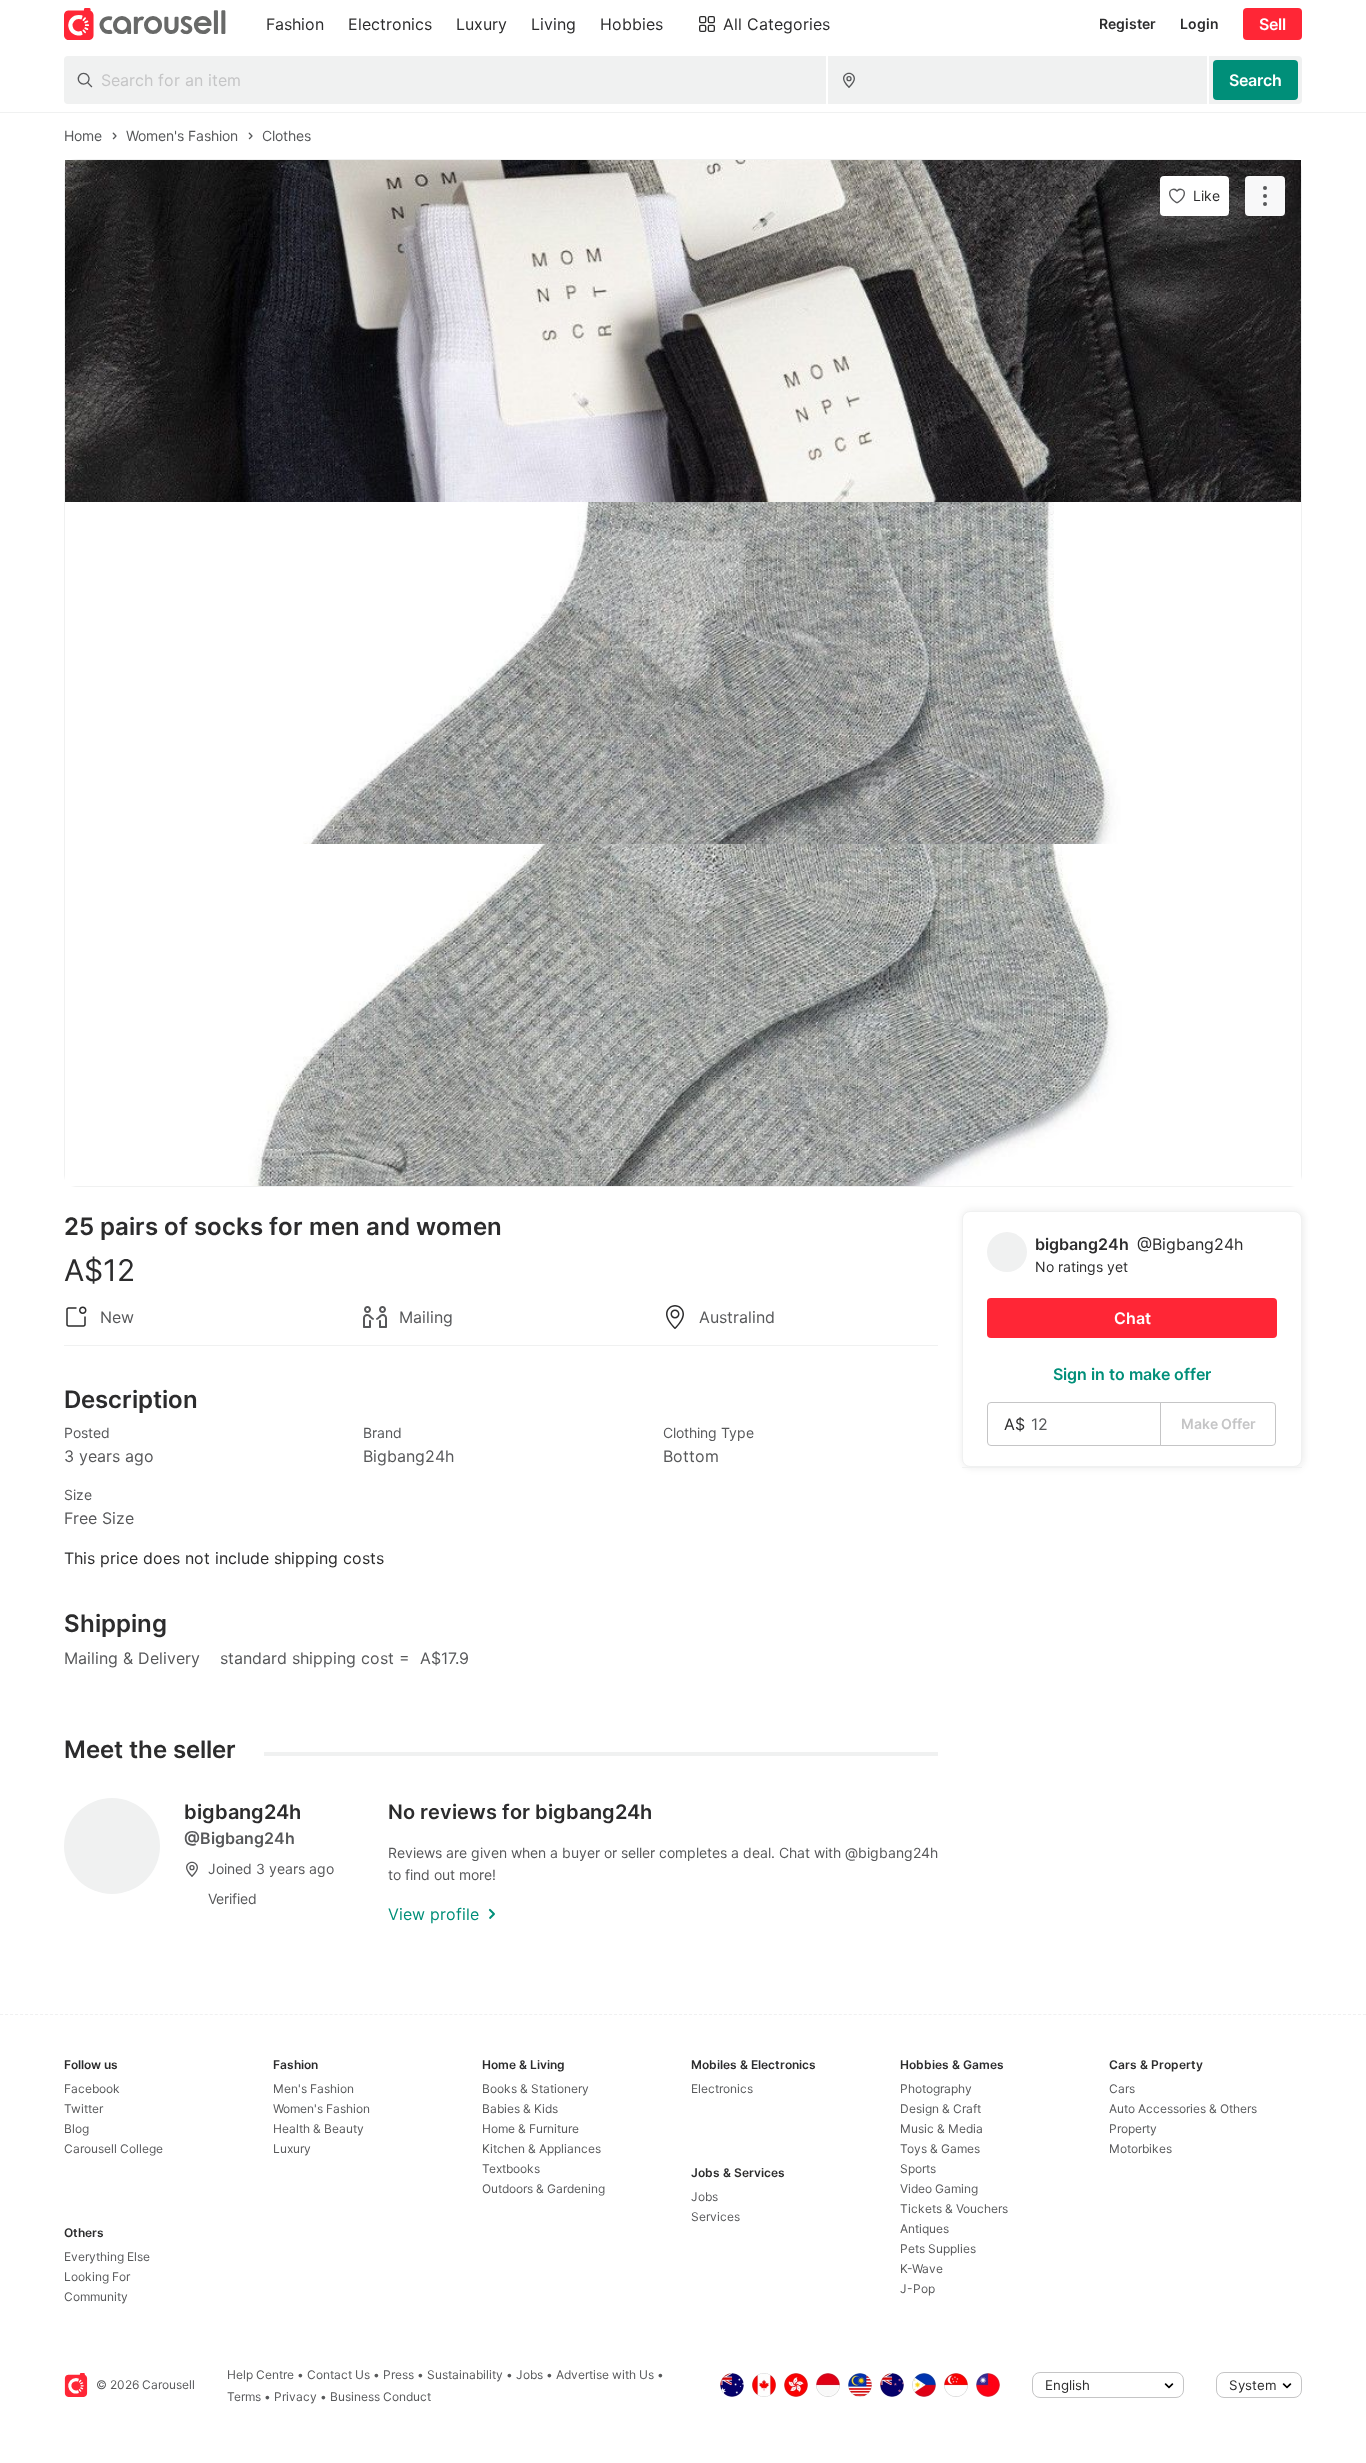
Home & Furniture (530, 2128)
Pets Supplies (938, 2248)
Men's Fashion (313, 2088)
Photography (936, 2088)
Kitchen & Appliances (541, 2148)
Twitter (83, 2108)
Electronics (722, 2088)
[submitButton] (1255, 80)
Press (398, 2374)
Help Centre (260, 2374)
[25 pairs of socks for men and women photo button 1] (683, 331)
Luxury (292, 2148)
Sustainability (465, 2374)
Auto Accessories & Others (1183, 2108)
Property (1133, 2128)
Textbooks (511, 2168)
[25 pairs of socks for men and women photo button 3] (683, 1015)
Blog (76, 2128)
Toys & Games (940, 2148)
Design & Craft (940, 2108)
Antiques (924, 2228)
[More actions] (1265, 196)
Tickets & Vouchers (954, 2208)
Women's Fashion (321, 2108)
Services (715, 2216)
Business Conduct (380, 2396)
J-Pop (917, 2288)
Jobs (704, 2196)
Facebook (92, 2088)
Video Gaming (939, 2188)
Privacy (295, 2396)
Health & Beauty (318, 2128)
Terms (244, 2396)
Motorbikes (1140, 2148)
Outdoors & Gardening (543, 2188)
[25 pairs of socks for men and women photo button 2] (683, 673)
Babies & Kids (520, 2108)
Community (96, 2296)
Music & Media (941, 2128)
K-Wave (921, 2268)
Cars (1122, 2088)
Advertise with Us (605, 2374)
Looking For (97, 2276)
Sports (918, 2168)
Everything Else (107, 2256)
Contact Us (338, 2374)
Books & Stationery (535, 2088)
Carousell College (113, 2148)
